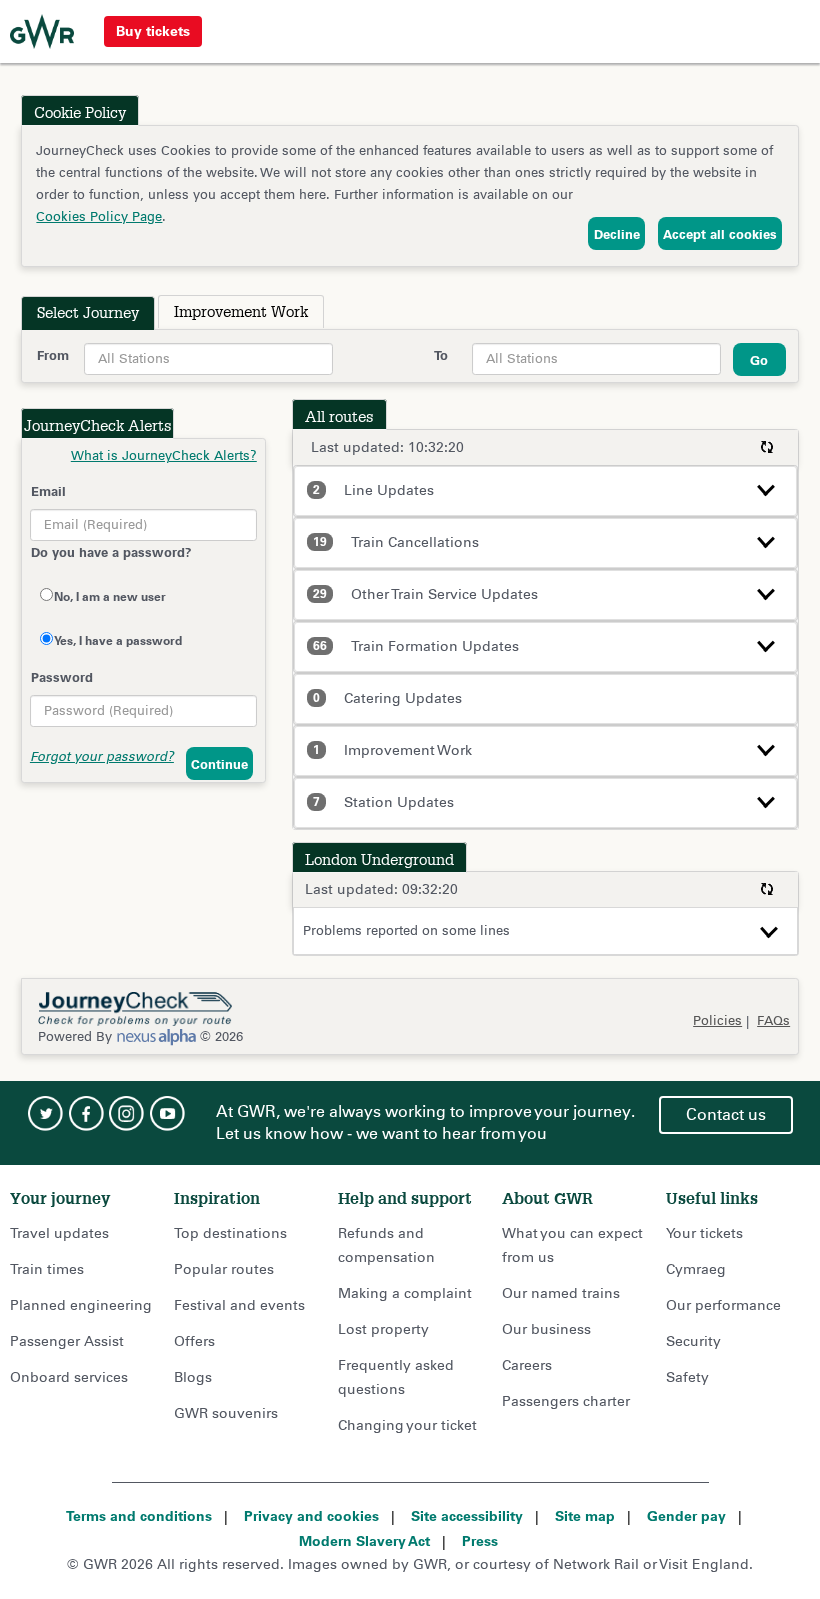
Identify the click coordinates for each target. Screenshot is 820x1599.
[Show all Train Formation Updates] (766, 644)
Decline (617, 234)
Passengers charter (566, 1401)
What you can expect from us (572, 1245)
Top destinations (230, 1233)
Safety (687, 1377)
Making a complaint (405, 1293)
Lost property (383, 1329)
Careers (527, 1365)
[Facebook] (86, 1113)
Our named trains (561, 1293)
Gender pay (686, 1516)
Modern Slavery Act (364, 1541)
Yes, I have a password (118, 640)
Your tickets (704, 1233)
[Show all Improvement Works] (766, 748)
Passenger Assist (67, 1341)
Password (62, 677)
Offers (194, 1341)
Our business (546, 1329)
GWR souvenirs (226, 1413)
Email (48, 491)
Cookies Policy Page (99, 216)
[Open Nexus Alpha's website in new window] (156, 1036)
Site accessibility (467, 1516)
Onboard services (69, 1377)
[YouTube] (168, 1113)
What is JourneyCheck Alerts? (164, 455)
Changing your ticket (407, 1425)
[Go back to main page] (42, 32)
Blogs (193, 1377)
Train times (47, 1269)
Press (480, 1541)
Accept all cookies (720, 234)
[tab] (88, 313)
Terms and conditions (139, 1516)
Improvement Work (241, 311)
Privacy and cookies (311, 1516)
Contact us (726, 1114)
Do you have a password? (111, 552)
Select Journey (88, 312)
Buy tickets (153, 31)
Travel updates (59, 1233)
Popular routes (224, 1269)
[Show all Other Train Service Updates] (766, 592)
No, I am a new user (110, 596)
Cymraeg (696, 1269)
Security (693, 1341)
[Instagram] (127, 1113)
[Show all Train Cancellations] (766, 540)
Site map (585, 1516)
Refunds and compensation (386, 1245)
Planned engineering (81, 1305)
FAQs (773, 1020)
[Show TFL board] (770, 931)
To (441, 355)
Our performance (723, 1305)
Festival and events (239, 1305)
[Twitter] (45, 1113)
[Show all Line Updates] (766, 488)
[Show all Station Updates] (766, 800)
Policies (717, 1020)
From (53, 355)
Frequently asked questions (396, 1377)
